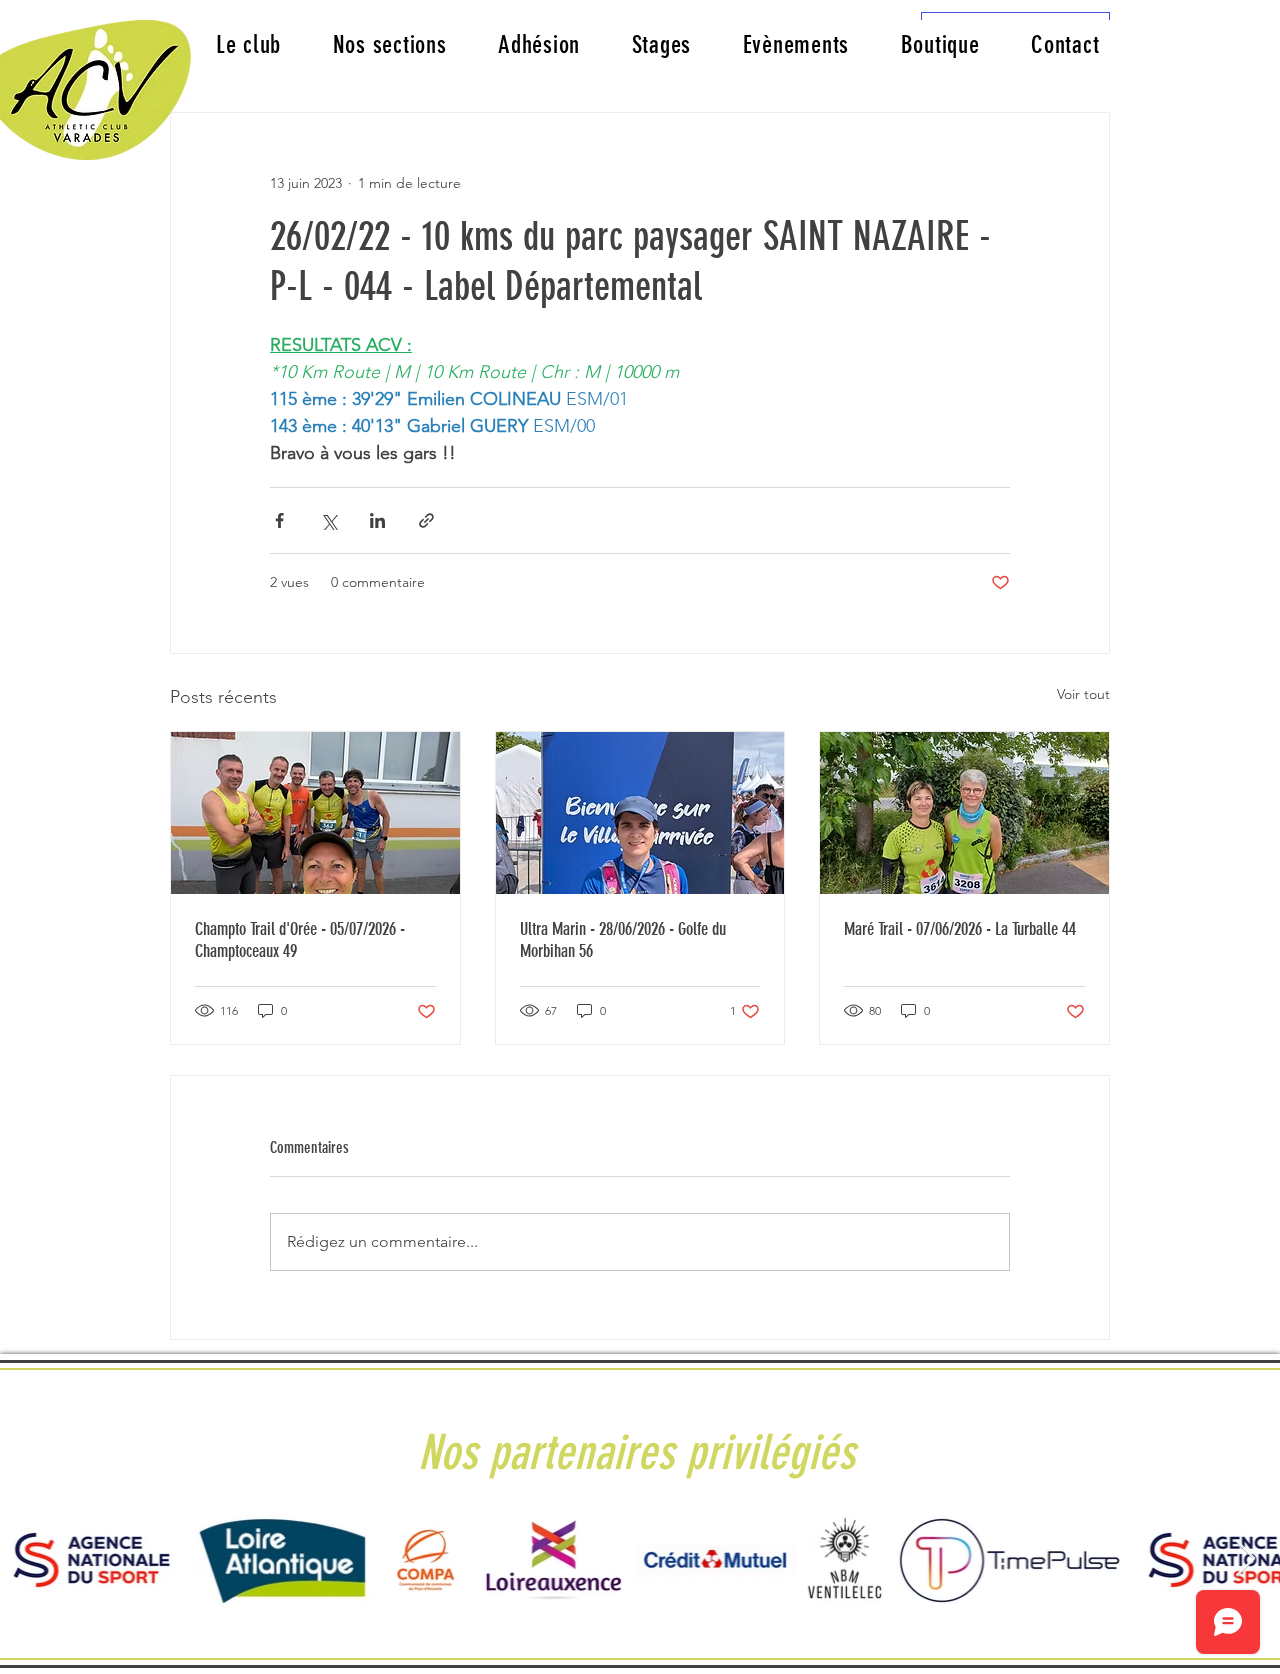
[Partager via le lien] (426, 520)
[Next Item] (1245, 1559)
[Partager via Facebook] (279, 520)
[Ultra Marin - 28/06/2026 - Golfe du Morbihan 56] (640, 813)
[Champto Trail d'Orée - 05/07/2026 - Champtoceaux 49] (315, 813)
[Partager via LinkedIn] (377, 520)
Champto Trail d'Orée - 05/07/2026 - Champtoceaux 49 (300, 940)
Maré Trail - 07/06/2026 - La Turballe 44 (960, 929)
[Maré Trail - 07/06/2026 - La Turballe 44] (964, 813)
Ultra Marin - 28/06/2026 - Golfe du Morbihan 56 (623, 940)
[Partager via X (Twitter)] (328, 520)
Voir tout (1083, 694)
